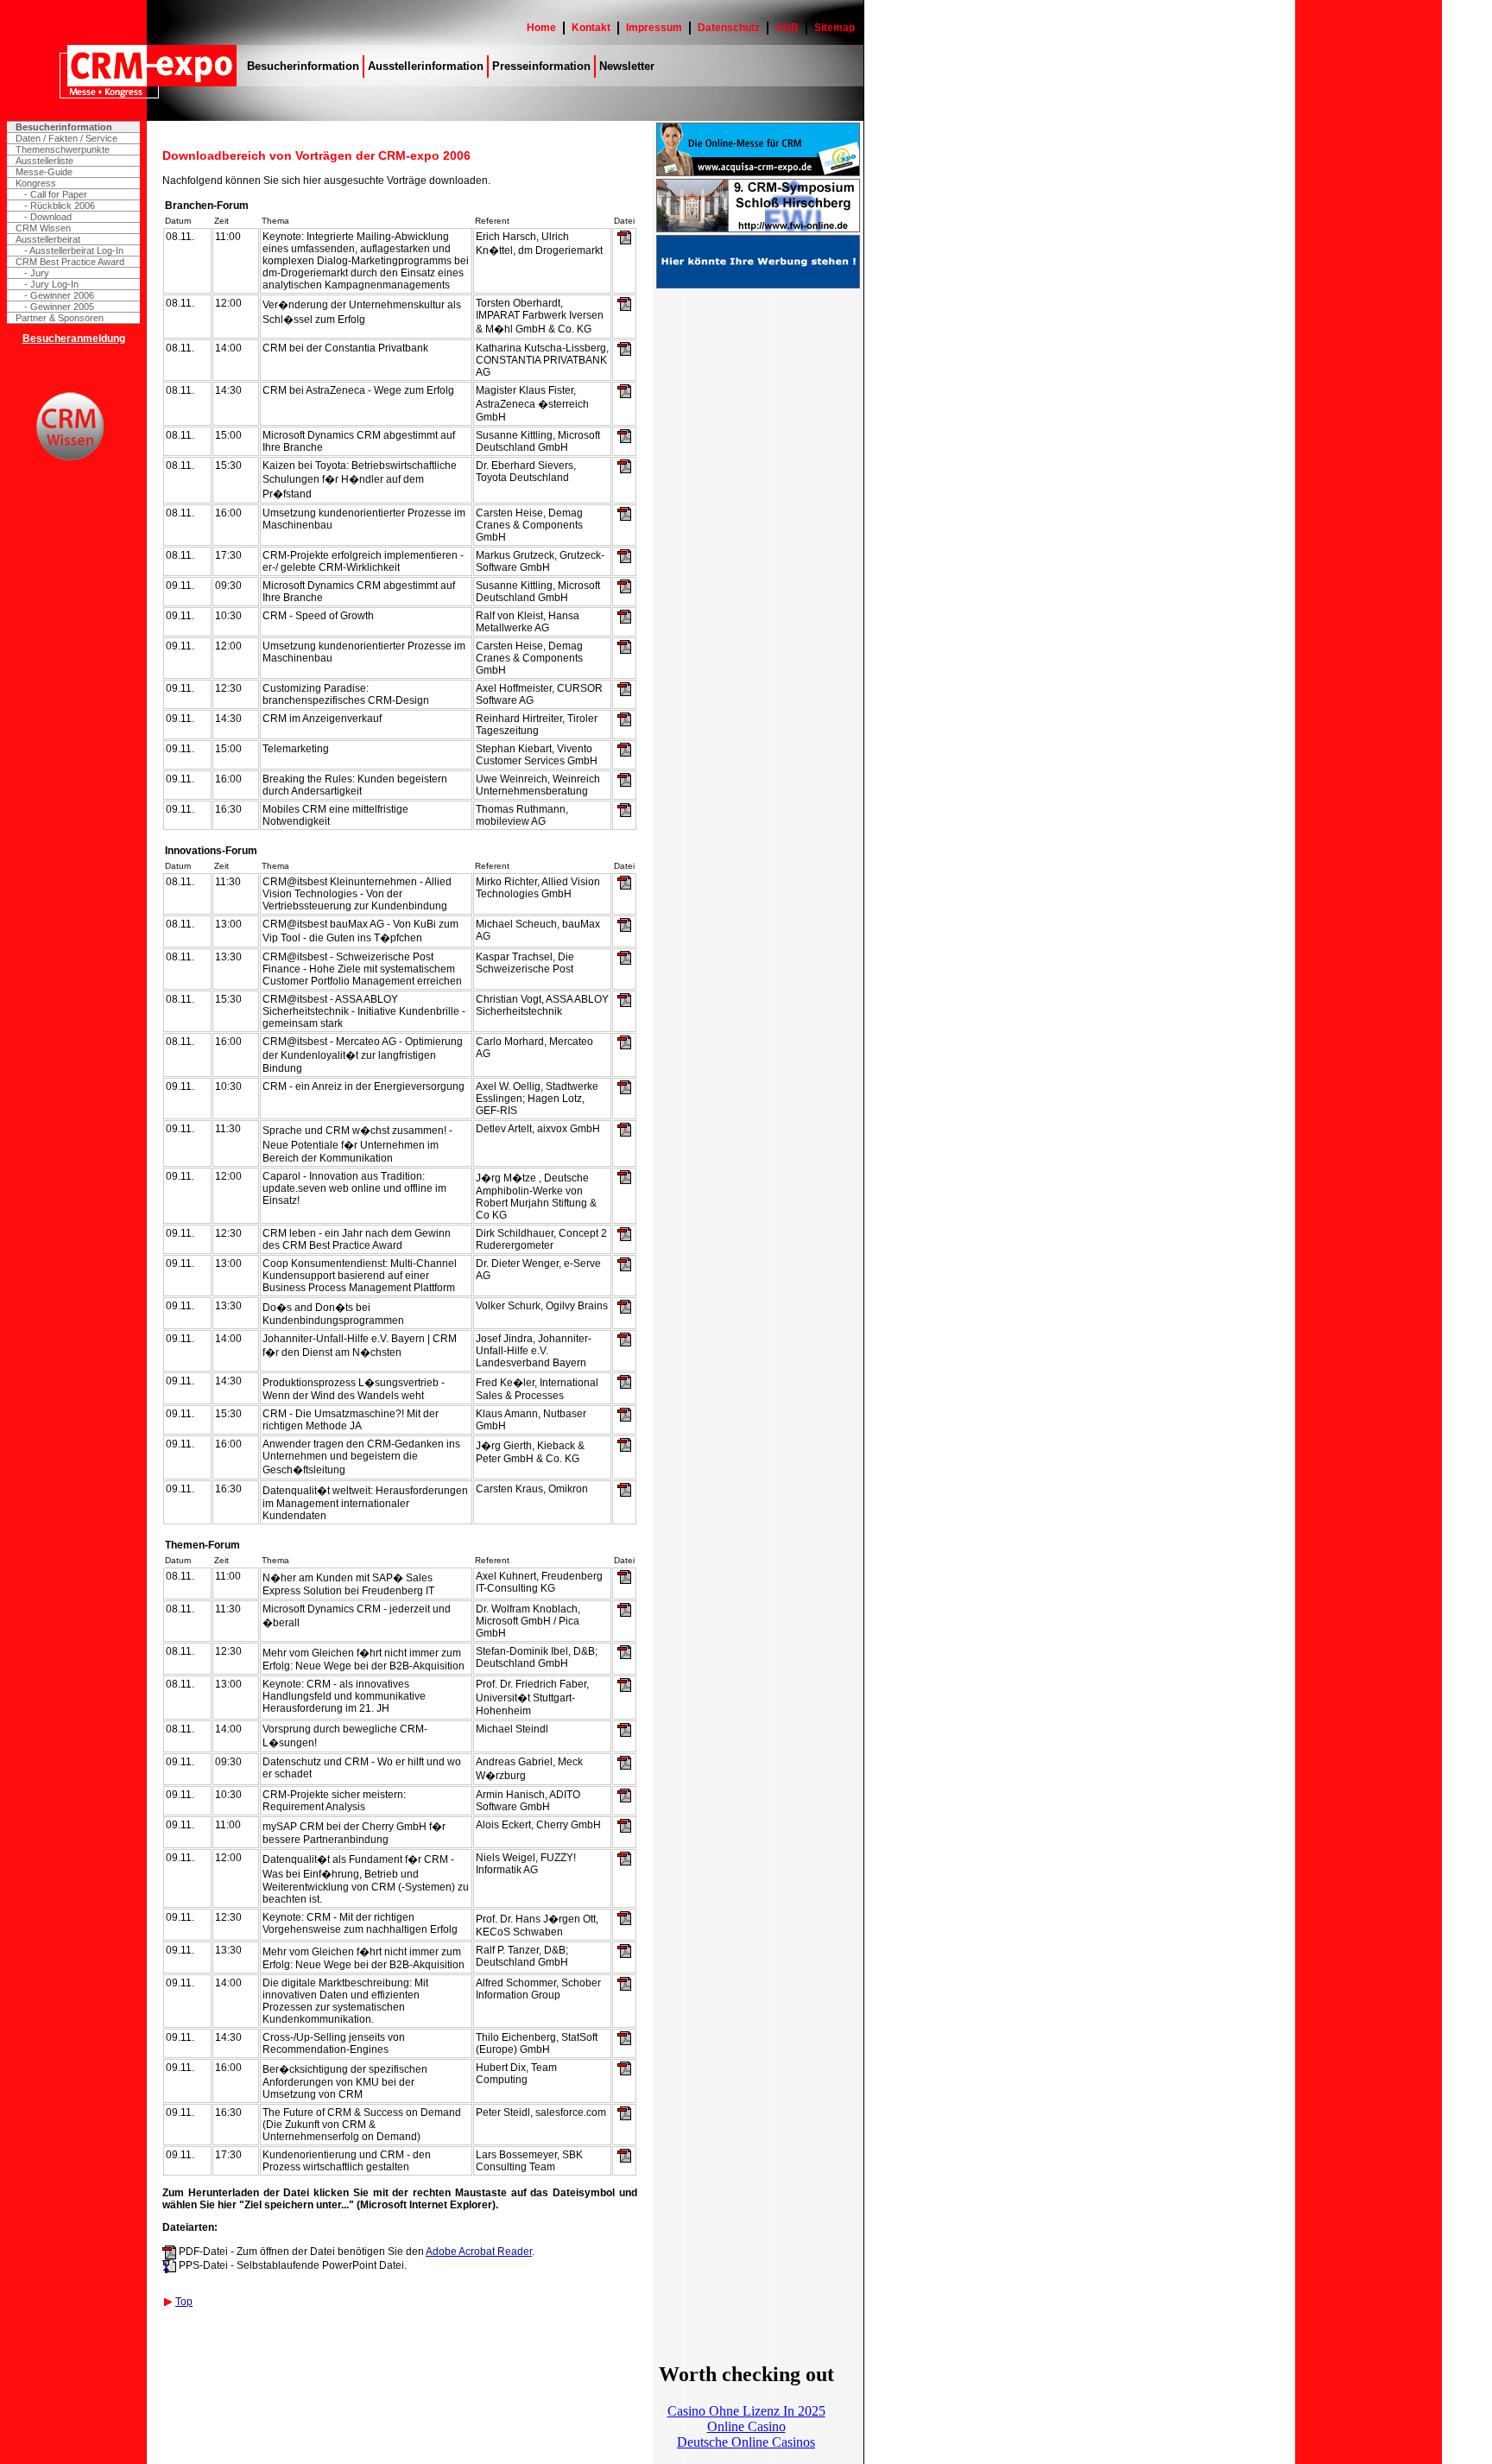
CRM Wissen (43, 228)
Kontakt (591, 28)
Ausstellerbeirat (48, 239)
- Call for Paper (56, 194)
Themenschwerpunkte (63, 149)
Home (541, 28)
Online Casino (746, 2426)
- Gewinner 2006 (59, 295)
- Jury (37, 273)
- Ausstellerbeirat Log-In (74, 250)
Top (184, 2302)
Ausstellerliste (44, 161)
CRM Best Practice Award (70, 262)
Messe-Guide (44, 172)
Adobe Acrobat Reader (479, 2252)
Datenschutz (729, 28)
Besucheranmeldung (74, 339)
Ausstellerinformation (426, 66)
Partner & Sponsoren (60, 318)
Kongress (36, 183)
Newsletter (627, 66)
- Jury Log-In (51, 284)
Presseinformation (541, 66)
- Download (48, 217)
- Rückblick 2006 (60, 206)
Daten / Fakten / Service (66, 138)
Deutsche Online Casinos (746, 2442)
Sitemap (835, 28)
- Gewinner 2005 (59, 307)
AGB (787, 28)
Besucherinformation (303, 66)
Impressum (654, 28)
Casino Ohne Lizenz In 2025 (746, 2411)
